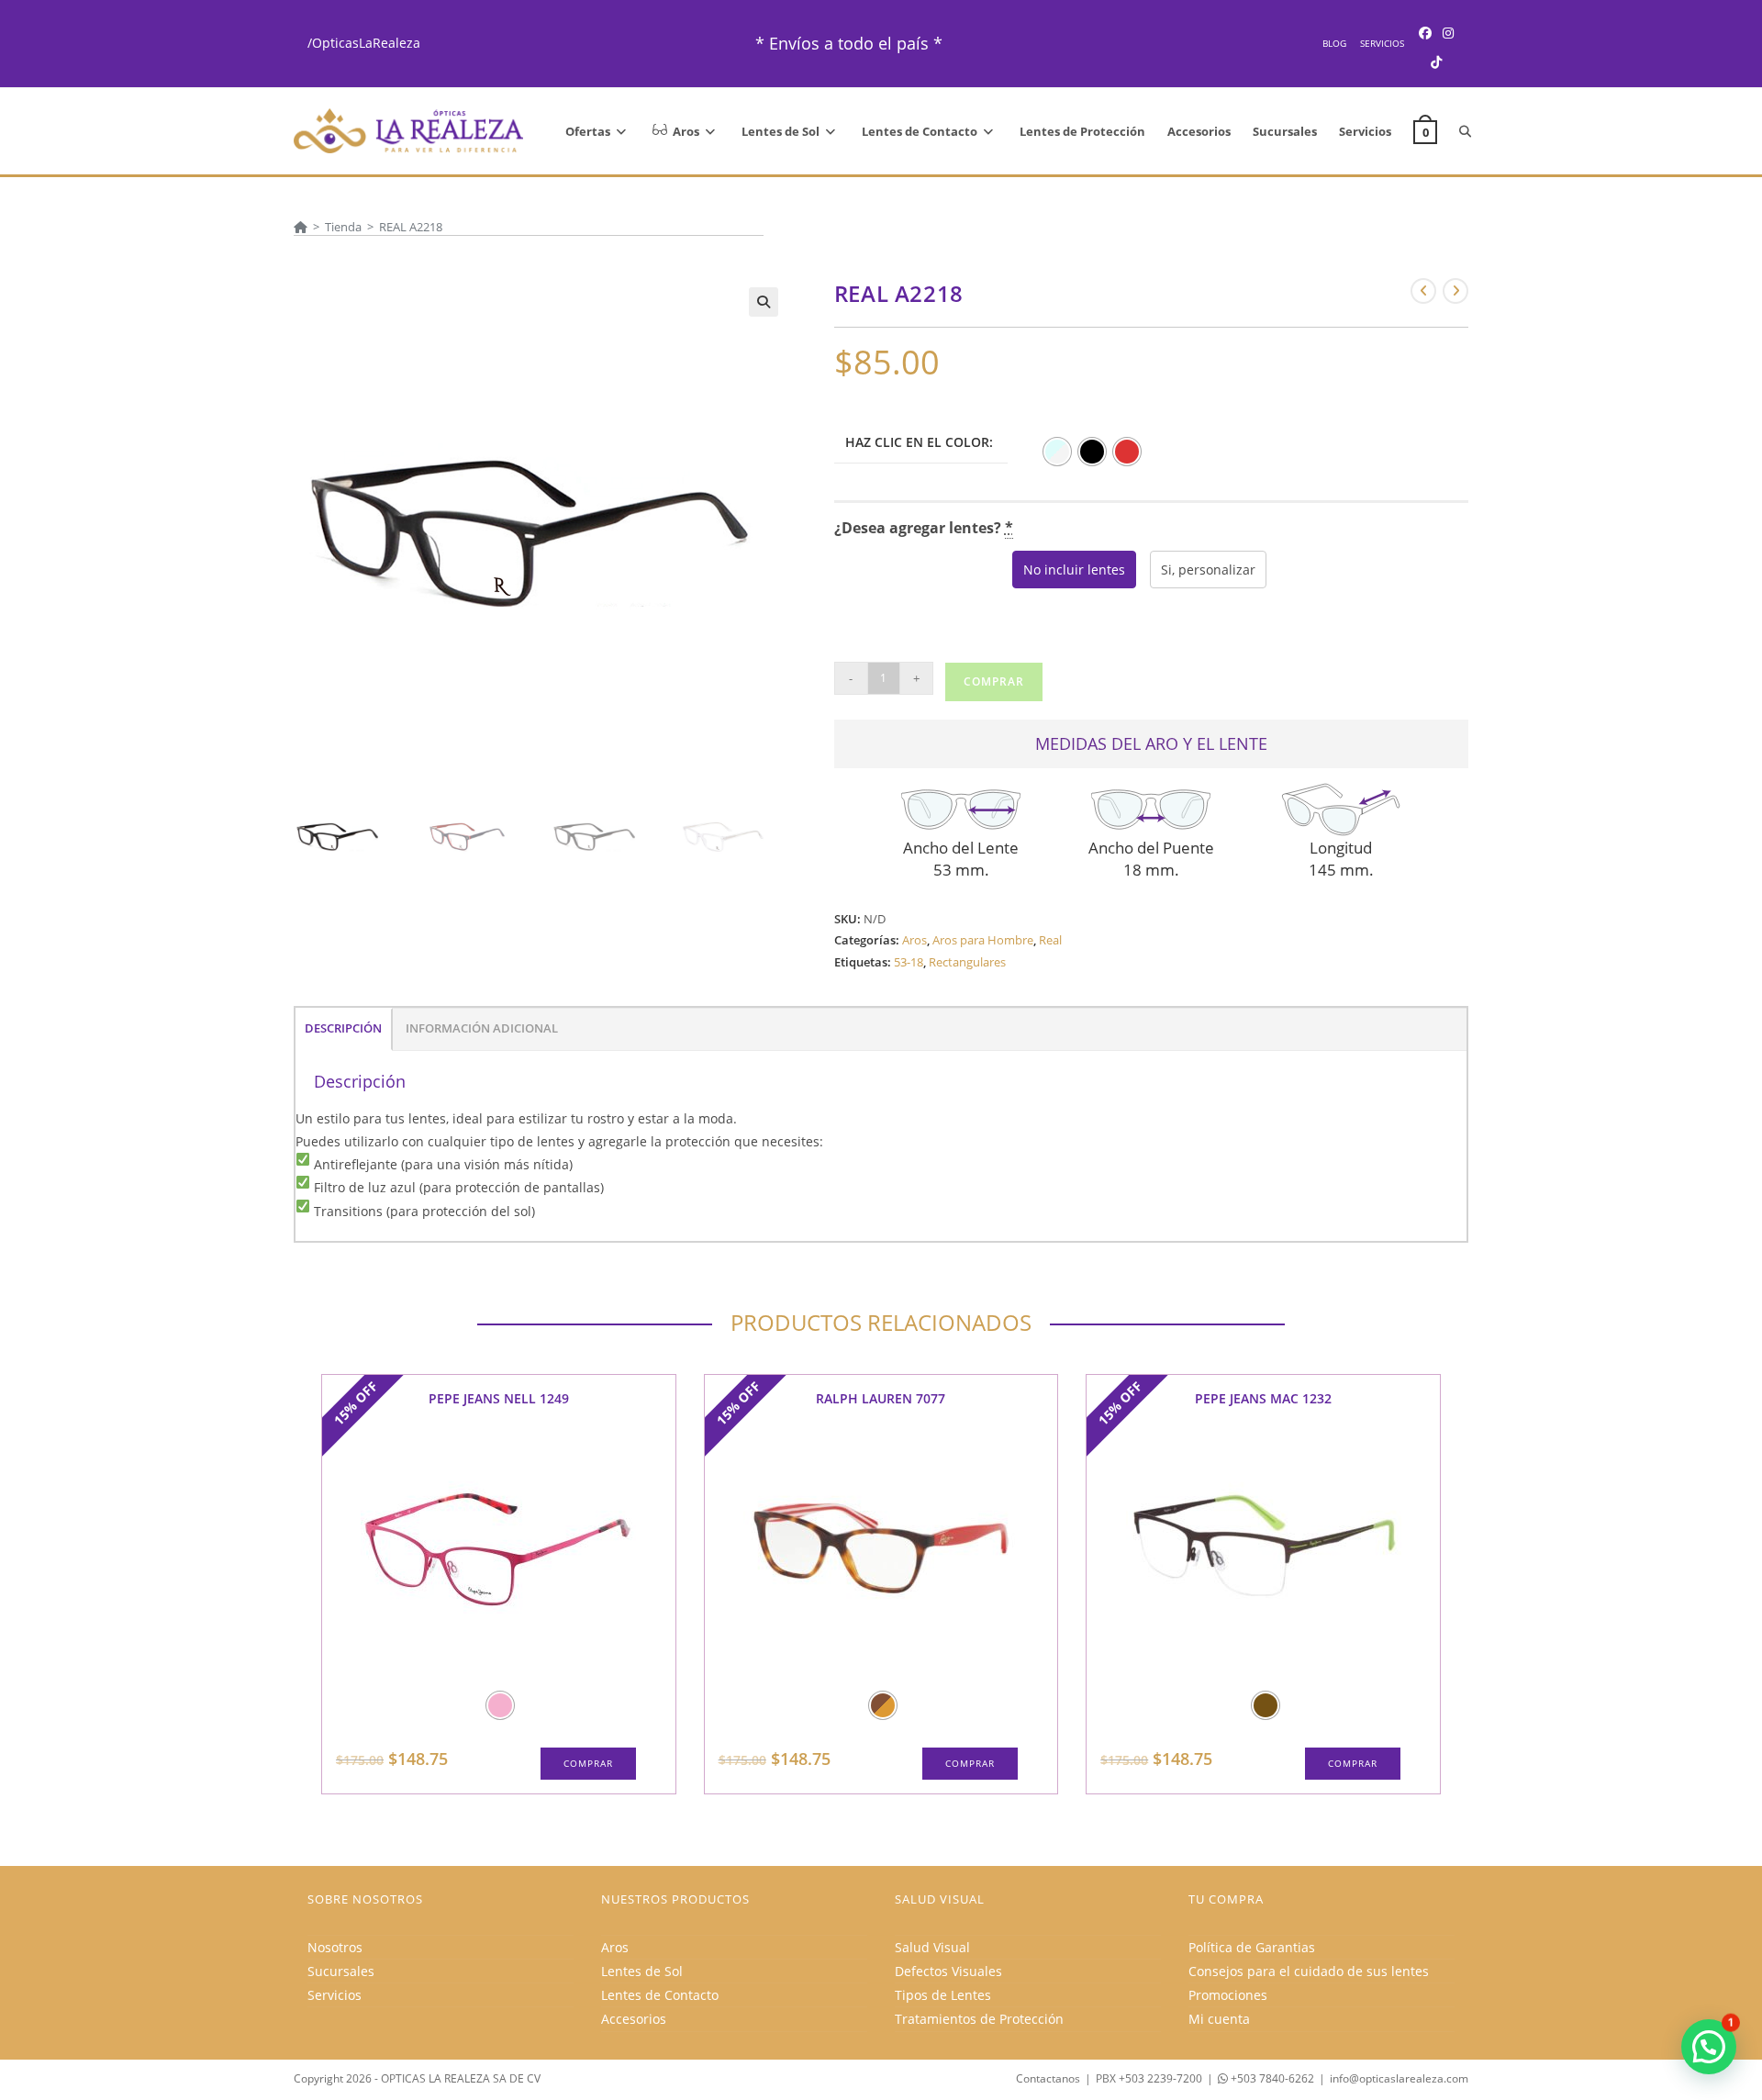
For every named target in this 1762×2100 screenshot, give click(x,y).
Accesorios (634, 2019)
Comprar (994, 681)
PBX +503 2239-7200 (1149, 2078)
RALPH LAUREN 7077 (881, 1398)
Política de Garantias (1252, 1947)
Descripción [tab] (343, 1028)
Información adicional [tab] (482, 1028)
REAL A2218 (411, 227)
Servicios (1382, 43)
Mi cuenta (1219, 2019)
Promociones (1228, 1995)
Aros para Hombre (983, 940)
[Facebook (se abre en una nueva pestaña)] (1425, 33)
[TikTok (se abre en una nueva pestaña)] (1436, 62)
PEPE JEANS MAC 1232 (1263, 1398)
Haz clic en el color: (919, 442)
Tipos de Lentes (943, 1995)
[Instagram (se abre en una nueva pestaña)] (1448, 33)
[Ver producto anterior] (1423, 291)
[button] (764, 302)
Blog (1334, 43)
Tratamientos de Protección (979, 2019)
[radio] (1057, 452)
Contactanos (1048, 2078)
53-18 (909, 962)
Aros (914, 940)
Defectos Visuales (948, 1971)
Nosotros (335, 1947)
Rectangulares (967, 962)
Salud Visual (932, 1947)
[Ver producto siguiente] (1455, 291)
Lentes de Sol (642, 1971)
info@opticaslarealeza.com (1399, 2078)
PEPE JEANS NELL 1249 (499, 1398)
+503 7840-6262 (1271, 2078)
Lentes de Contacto (660, 1995)
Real (1050, 940)
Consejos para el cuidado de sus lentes (1309, 1971)
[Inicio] (301, 227)
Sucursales (341, 1971)
